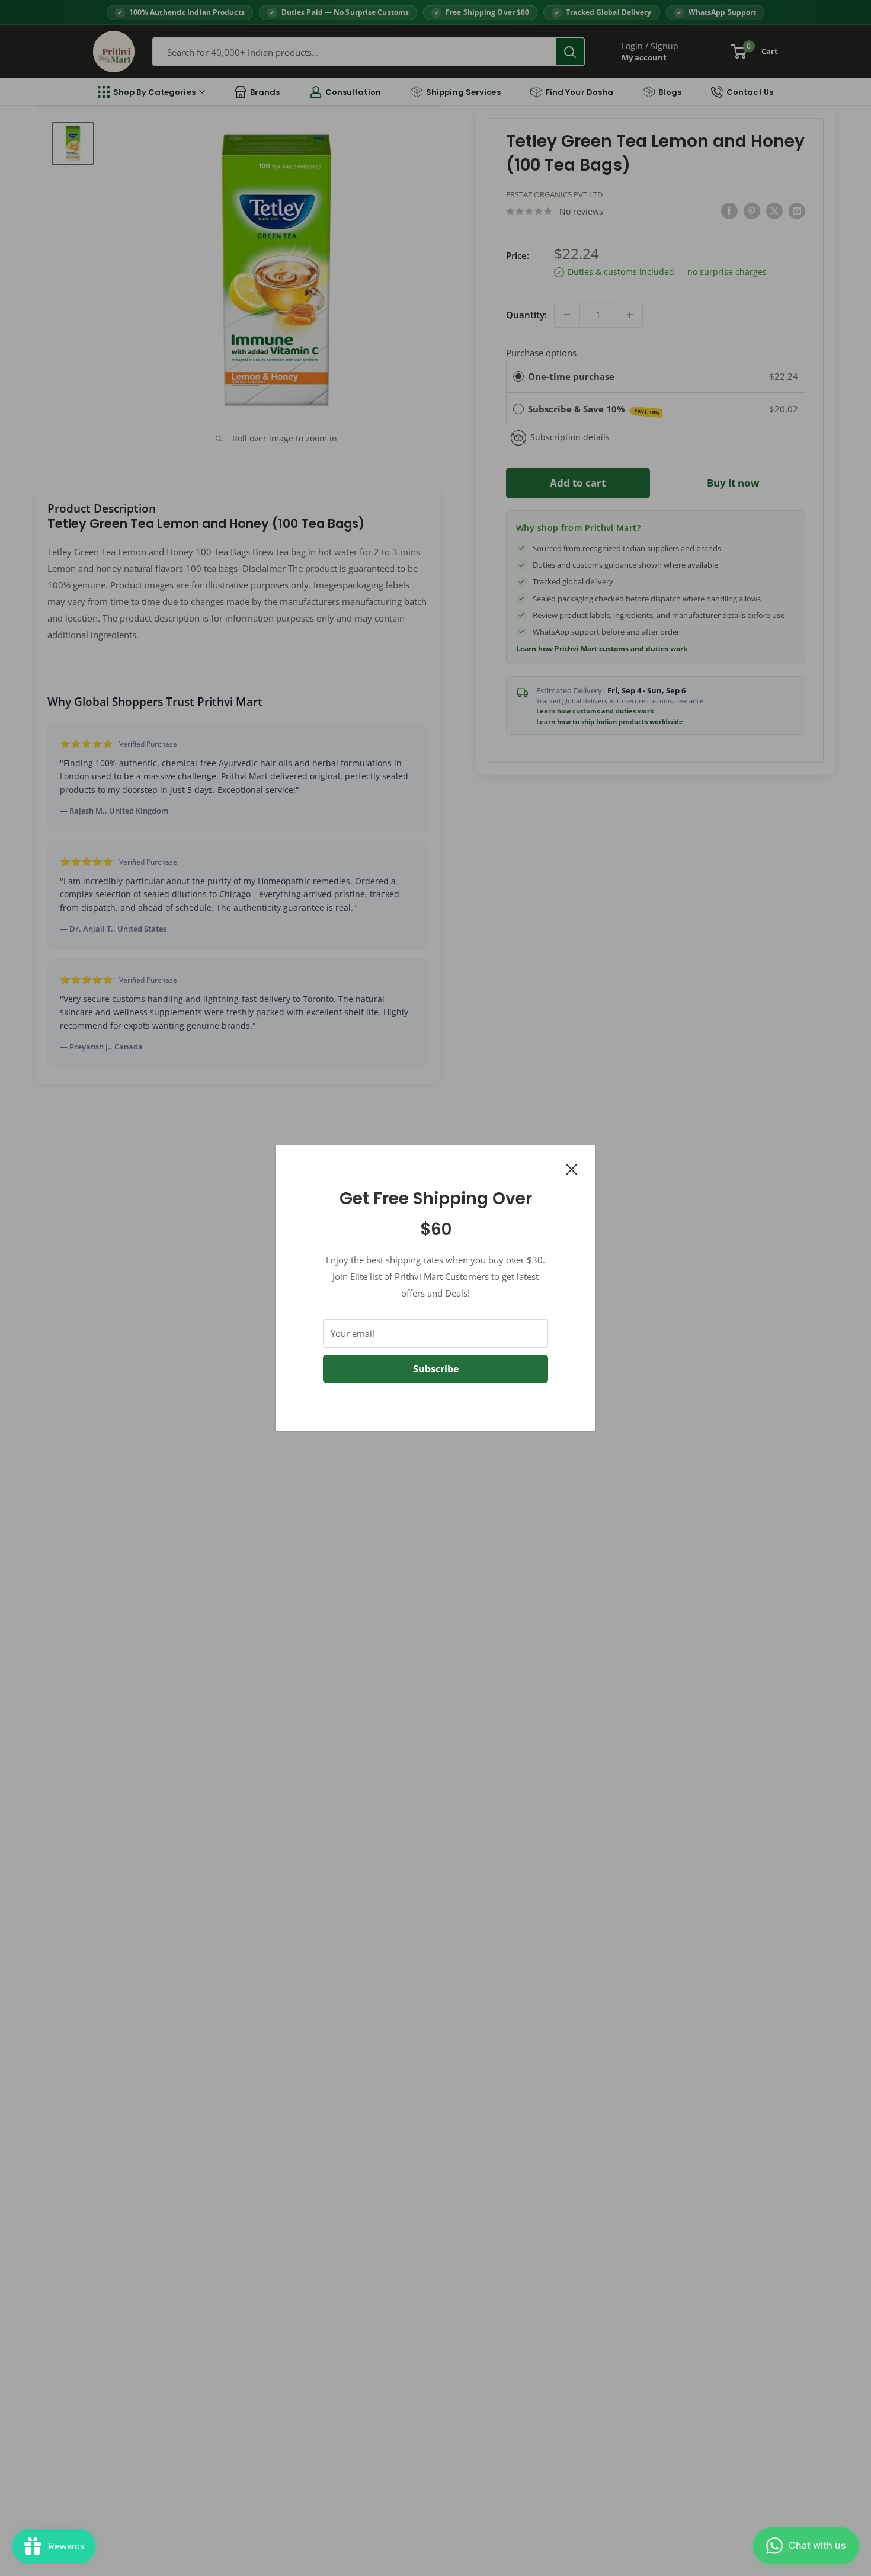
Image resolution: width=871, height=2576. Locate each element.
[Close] (572, 1168)
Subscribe (436, 1369)
